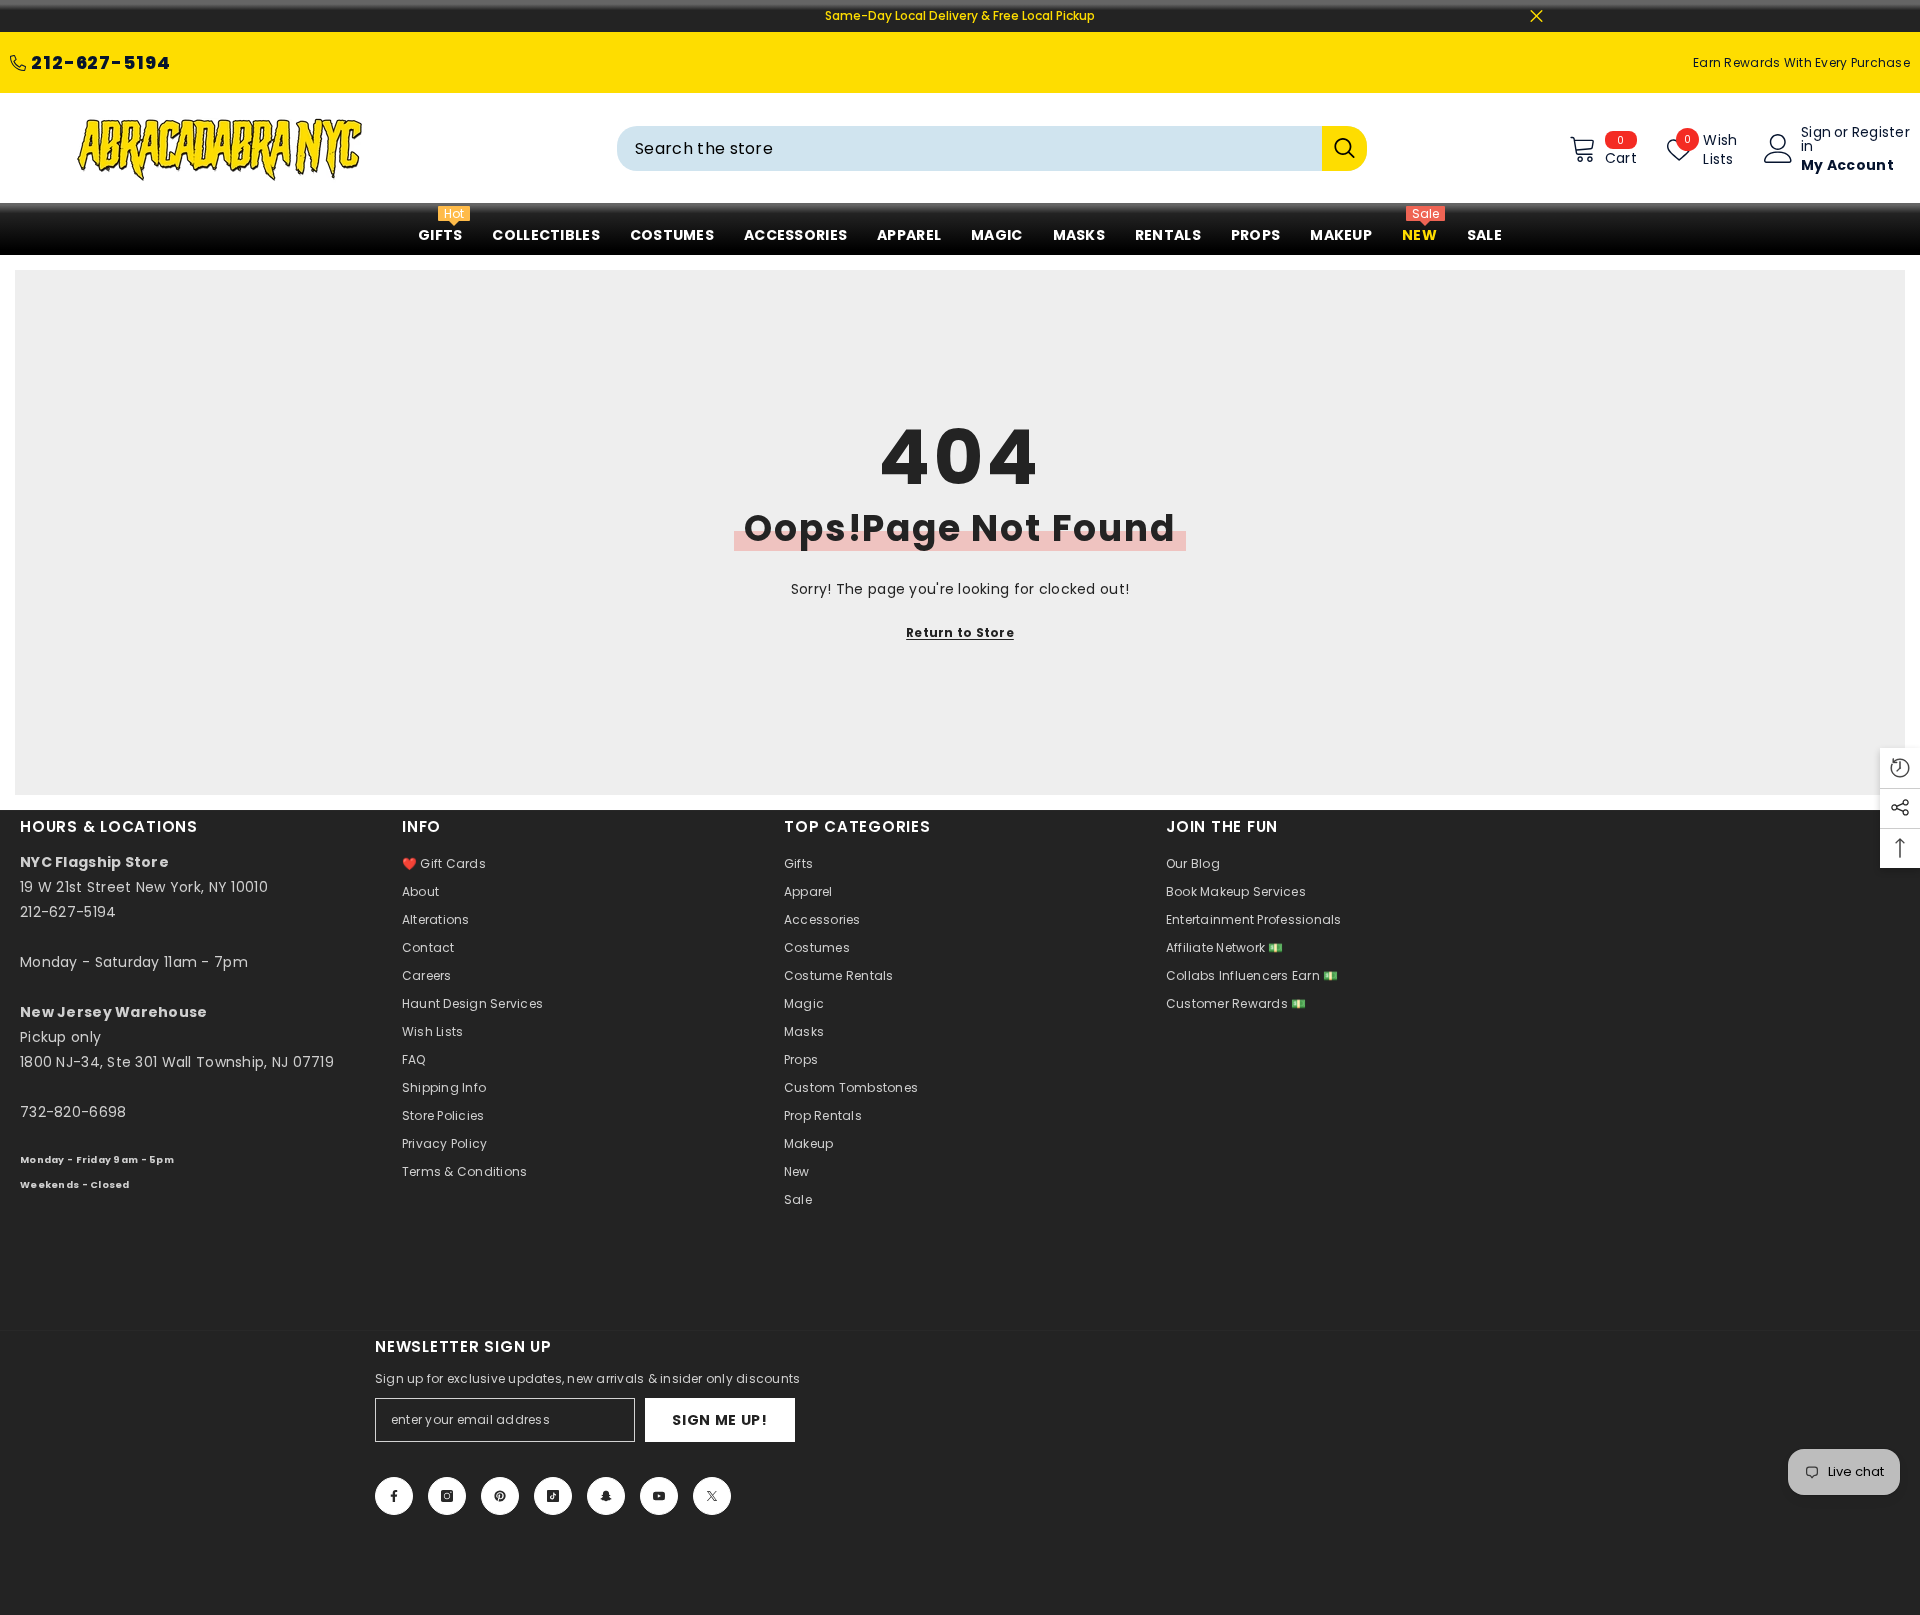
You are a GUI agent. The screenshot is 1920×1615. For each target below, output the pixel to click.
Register (1881, 133)
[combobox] (969, 148)
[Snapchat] (606, 1496)
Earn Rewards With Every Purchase (1801, 62)
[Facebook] (394, 1496)
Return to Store (960, 632)
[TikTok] (553, 1496)
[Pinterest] (500, 1496)
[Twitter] (712, 1496)
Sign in (1816, 139)
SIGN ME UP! (720, 1420)
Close (1536, 16)
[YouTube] (659, 1496)
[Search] (992, 148)
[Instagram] (447, 1496)
